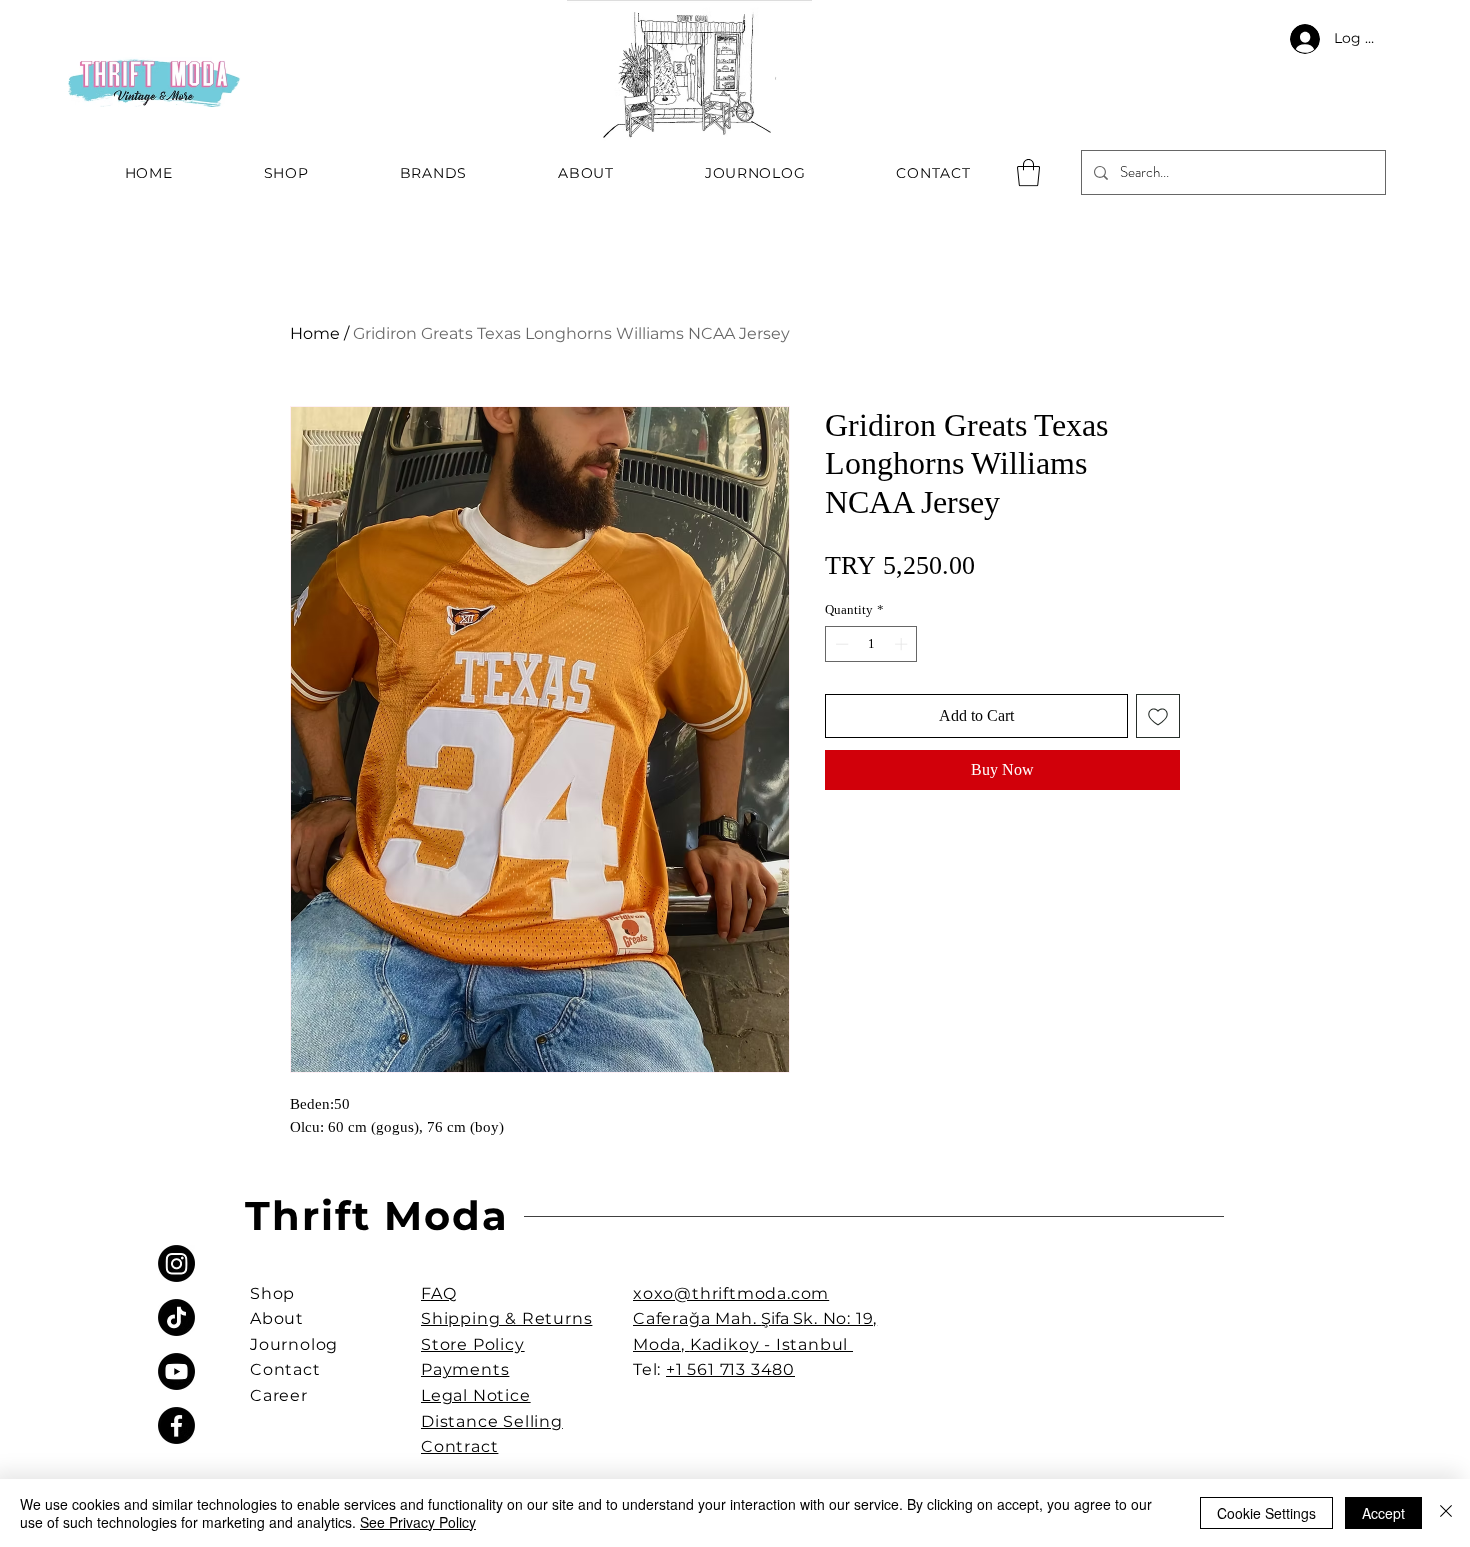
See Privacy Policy (418, 1522)
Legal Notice (476, 1395)
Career (279, 1395)
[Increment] (903, 644)
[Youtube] (176, 1371)
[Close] (1446, 1513)
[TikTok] (176, 1317)
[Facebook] (176, 1425)
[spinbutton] (871, 644)
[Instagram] (176, 1263)
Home (315, 333)
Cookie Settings (1266, 1513)
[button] (1028, 172)
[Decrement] (840, 644)
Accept (1383, 1513)
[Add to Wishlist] (1158, 716)
